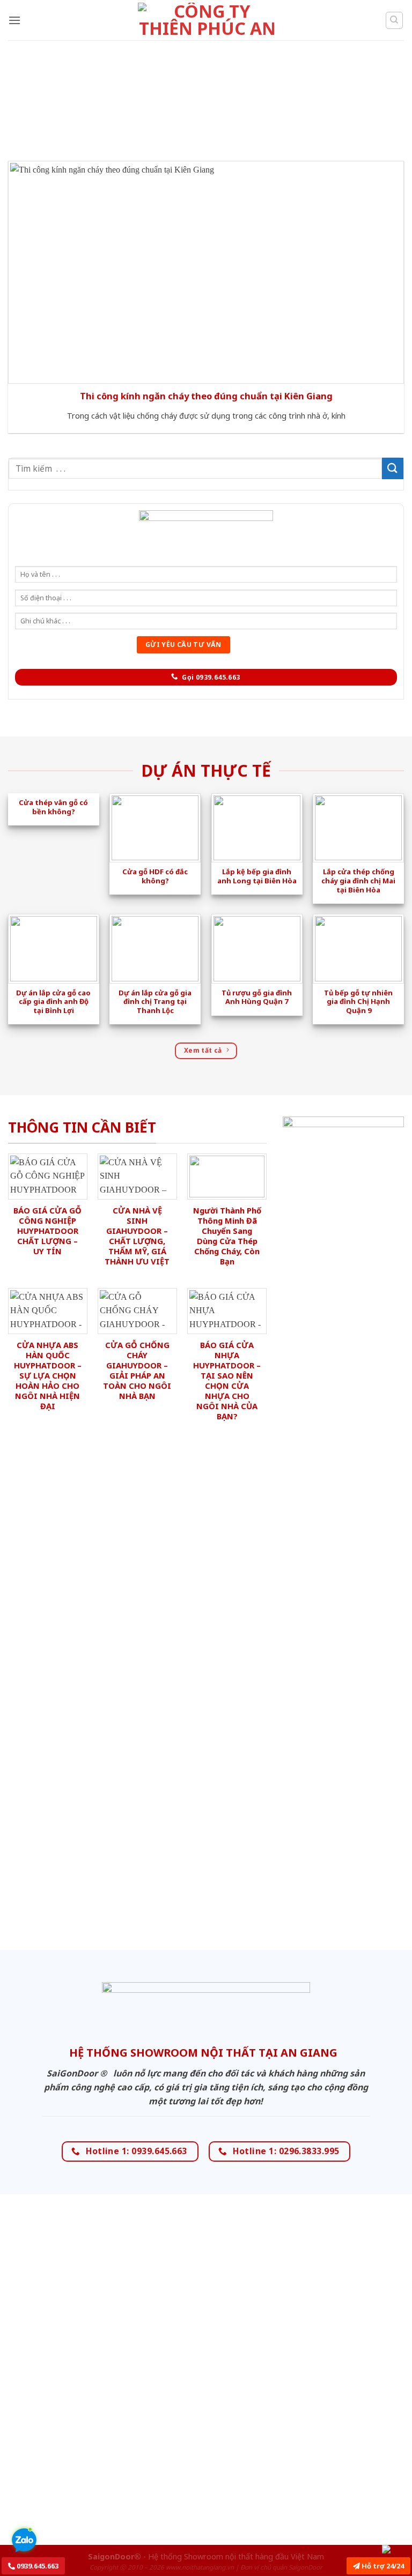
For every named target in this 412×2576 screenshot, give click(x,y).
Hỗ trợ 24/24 (382, 2566)
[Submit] (393, 468)
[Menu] (14, 20)
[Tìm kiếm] (395, 20)
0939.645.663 (37, 2566)
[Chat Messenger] (395, 2549)
